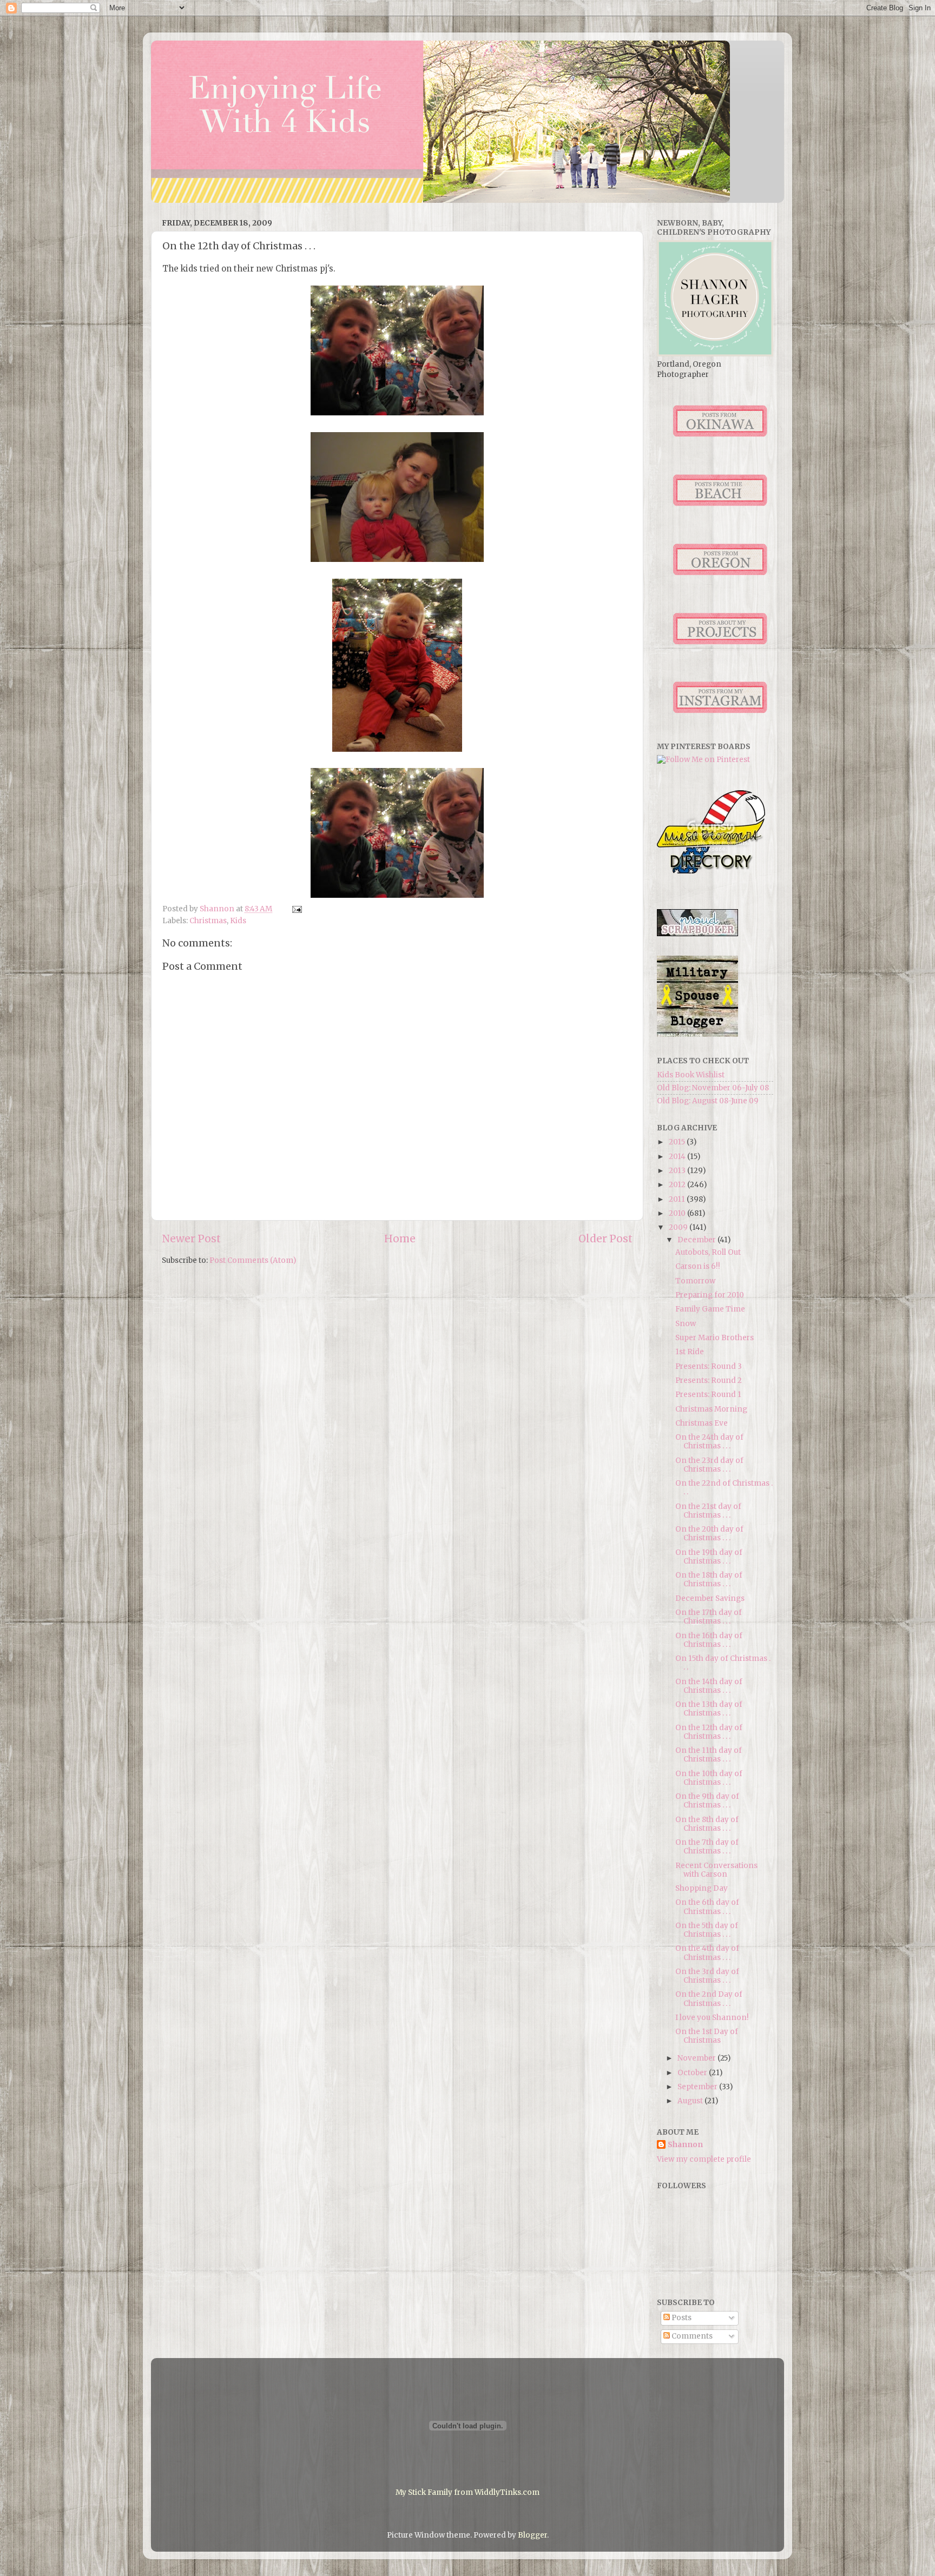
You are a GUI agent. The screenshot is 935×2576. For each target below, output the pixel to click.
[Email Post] (296, 909)
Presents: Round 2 (709, 1380)
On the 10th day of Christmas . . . (709, 1778)
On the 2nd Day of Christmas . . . (709, 1999)
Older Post (605, 1239)
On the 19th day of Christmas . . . (709, 1557)
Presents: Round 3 (709, 1366)
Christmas (208, 921)
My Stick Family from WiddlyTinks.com (467, 2492)
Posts (681, 2318)
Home (400, 1239)
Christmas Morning (711, 1409)
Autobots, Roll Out (708, 1252)
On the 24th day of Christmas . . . (709, 1442)
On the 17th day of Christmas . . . (709, 1617)
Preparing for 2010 (710, 1295)
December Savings (710, 1598)
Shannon (685, 2145)
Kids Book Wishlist (691, 1075)
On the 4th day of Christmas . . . (707, 1953)
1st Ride (690, 1352)
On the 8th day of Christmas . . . (707, 1824)
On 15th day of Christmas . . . (723, 1663)
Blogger (532, 2535)
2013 (678, 1171)
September (698, 2087)
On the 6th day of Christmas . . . (707, 1907)
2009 (679, 1227)
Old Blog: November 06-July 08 (713, 1088)
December (697, 1240)
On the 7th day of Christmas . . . (707, 1847)
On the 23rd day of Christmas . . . (709, 1465)
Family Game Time (710, 1309)
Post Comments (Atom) (253, 1260)
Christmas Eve (702, 1423)
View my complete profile (704, 2159)
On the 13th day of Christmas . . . (709, 1709)
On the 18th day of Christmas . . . (709, 1580)
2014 (678, 1157)
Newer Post (191, 1239)
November (697, 2058)
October (693, 2073)
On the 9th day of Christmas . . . (707, 1801)
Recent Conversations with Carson (716, 1870)
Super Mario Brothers (715, 1338)
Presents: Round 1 (708, 1395)
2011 (678, 1199)
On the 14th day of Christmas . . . (709, 1686)
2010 (678, 1213)
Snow (686, 1324)
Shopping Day (702, 1888)
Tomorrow (695, 1281)
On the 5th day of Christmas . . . (707, 1930)
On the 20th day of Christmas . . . (709, 1534)
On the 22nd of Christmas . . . (724, 1488)
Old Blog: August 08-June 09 (708, 1101)
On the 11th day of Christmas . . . (709, 1755)
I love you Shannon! (712, 2018)
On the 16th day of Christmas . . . (709, 1640)
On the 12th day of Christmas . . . (709, 1732)
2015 (678, 1142)
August (691, 2101)
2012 (678, 1185)
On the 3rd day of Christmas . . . (707, 1976)
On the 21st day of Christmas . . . (708, 1511)
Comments (691, 2336)
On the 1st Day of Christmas (707, 2036)
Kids (238, 921)
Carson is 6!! (698, 1266)
